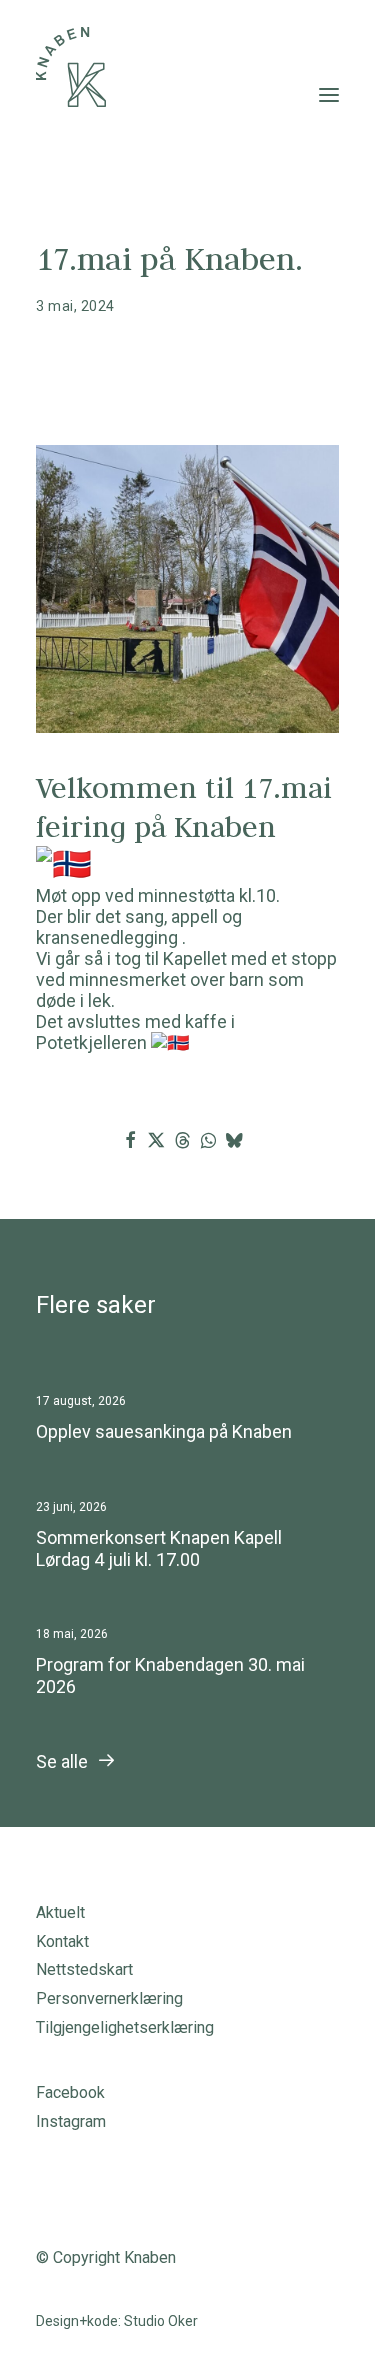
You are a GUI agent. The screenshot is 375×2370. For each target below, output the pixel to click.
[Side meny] (329, 95)
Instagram (71, 2121)
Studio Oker (161, 2321)
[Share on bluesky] (234, 1140)
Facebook (70, 2092)
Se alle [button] (62, 1761)
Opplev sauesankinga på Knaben (164, 1431)
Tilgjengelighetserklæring (125, 2027)
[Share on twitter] (156, 1140)
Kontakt (62, 1941)
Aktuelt (60, 1912)
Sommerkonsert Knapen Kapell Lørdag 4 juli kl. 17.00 (159, 1548)
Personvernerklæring (109, 1998)
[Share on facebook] (130, 1140)
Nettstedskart (84, 1969)
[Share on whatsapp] (208, 1140)
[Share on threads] (182, 1140)
